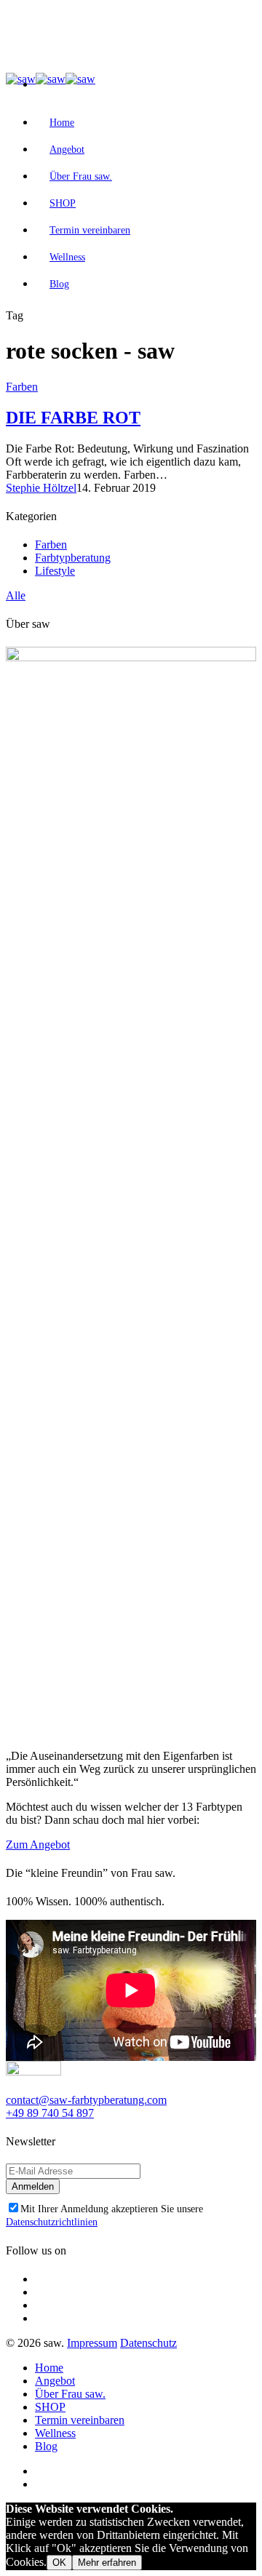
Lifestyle (55, 571)
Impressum (92, 2343)
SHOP (63, 203)
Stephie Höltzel (41, 488)
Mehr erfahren (107, 2563)
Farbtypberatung (73, 558)
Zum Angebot (38, 1845)
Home (62, 123)
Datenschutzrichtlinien (52, 2222)
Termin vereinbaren (90, 230)
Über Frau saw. (81, 176)
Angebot (67, 149)
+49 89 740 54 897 (50, 2113)
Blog (59, 284)
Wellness (67, 257)
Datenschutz (148, 2343)
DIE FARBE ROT (73, 418)
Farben (22, 387)
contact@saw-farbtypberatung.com (86, 2100)
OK (59, 2563)
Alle (16, 595)
